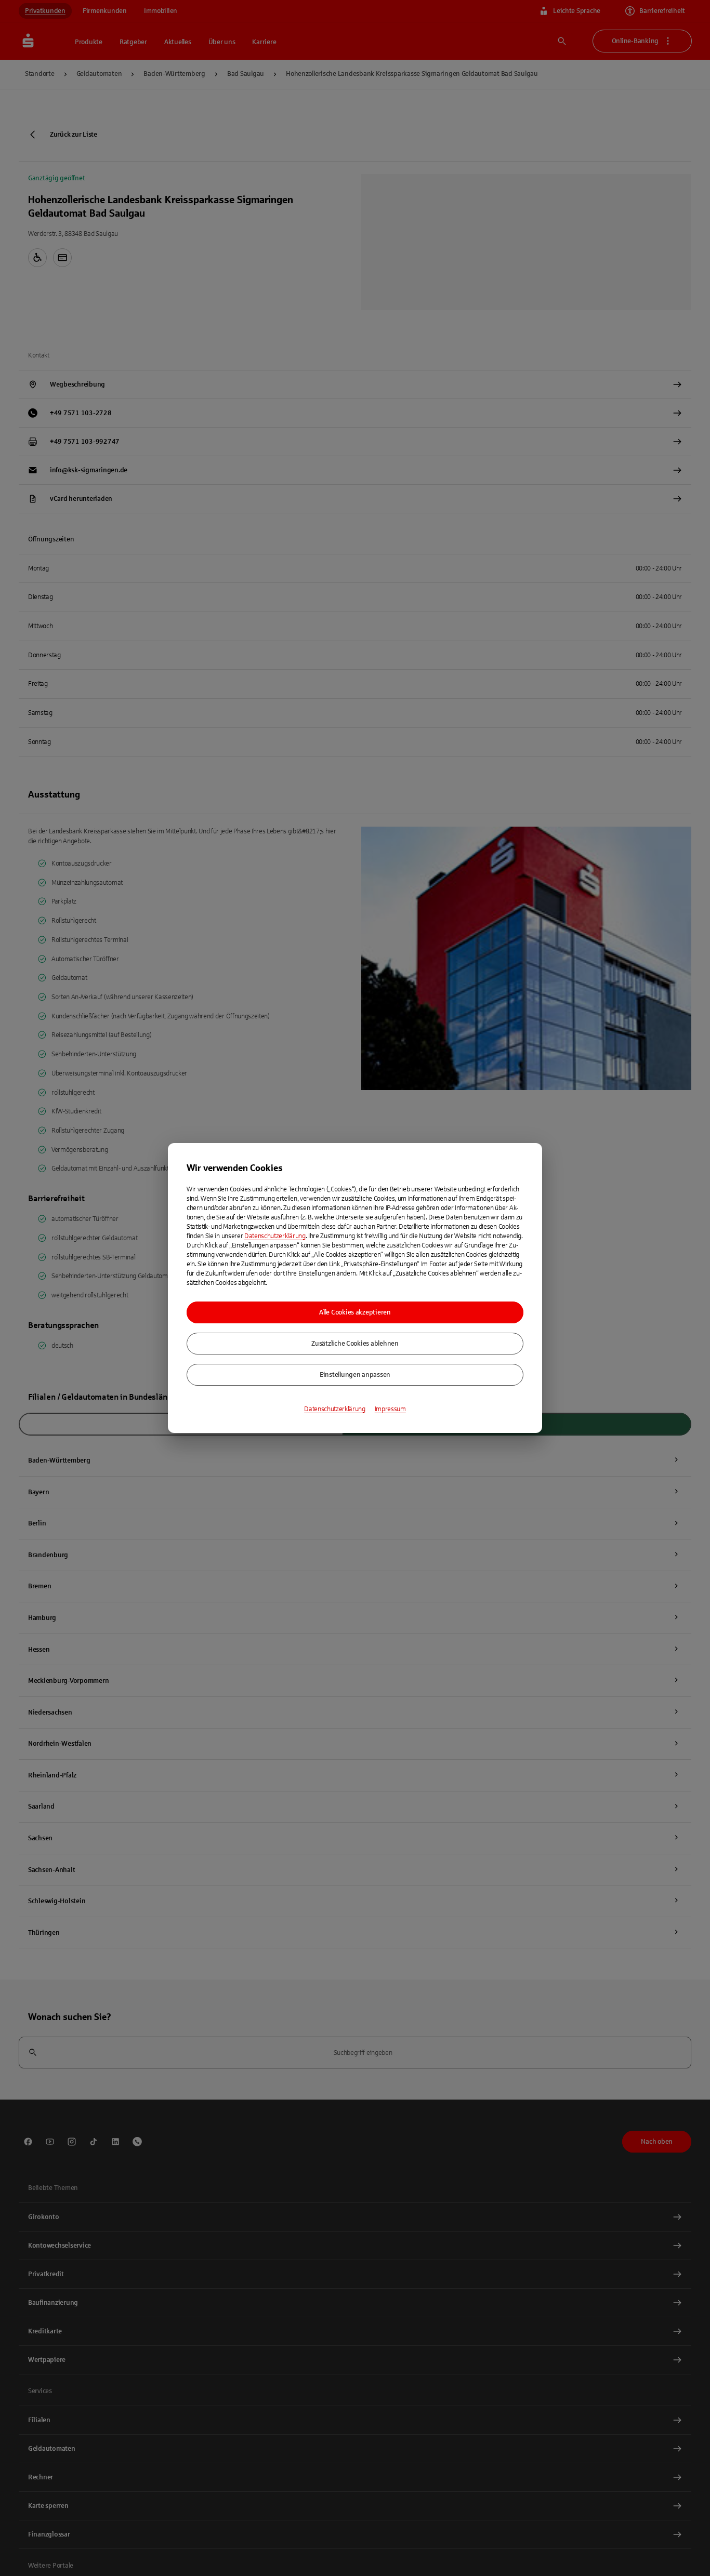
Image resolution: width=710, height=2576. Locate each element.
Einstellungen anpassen (355, 1375)
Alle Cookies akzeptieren (355, 1312)
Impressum (390, 1409)
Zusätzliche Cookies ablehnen (355, 1344)
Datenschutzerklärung (275, 1236)
